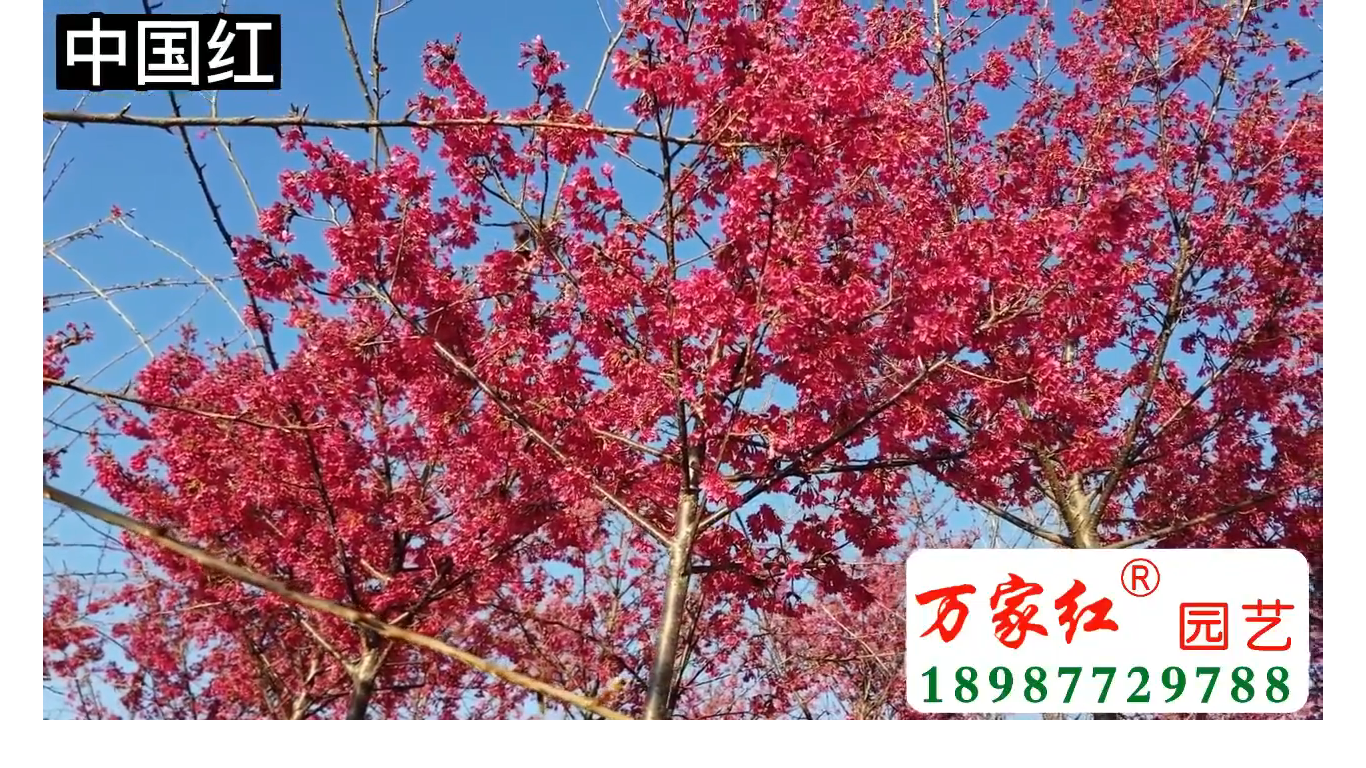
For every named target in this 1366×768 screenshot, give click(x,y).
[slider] (683, 682)
